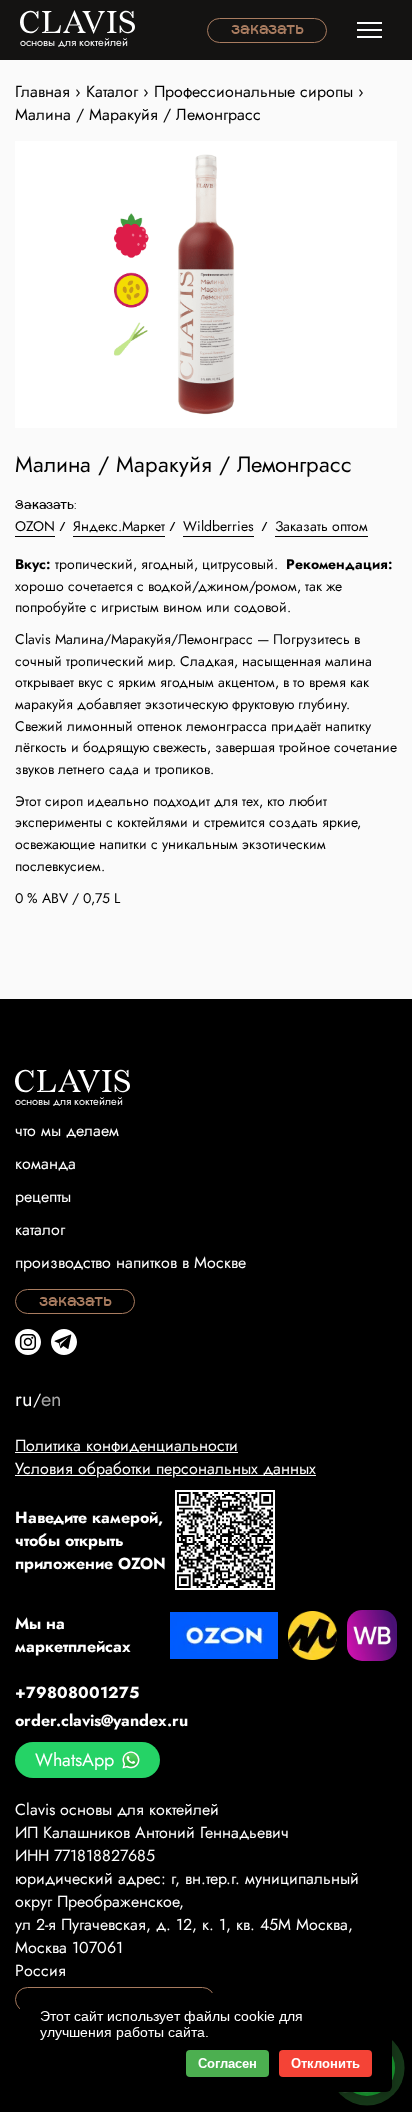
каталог (40, 1229)
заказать (267, 30)
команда (45, 1163)
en (51, 1399)
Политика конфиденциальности (126, 1445)
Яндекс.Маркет (119, 526)
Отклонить (325, 2063)
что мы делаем (67, 1130)
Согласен (227, 2063)
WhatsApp (74, 1760)
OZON (35, 526)
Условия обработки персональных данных (165, 1468)
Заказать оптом (321, 526)
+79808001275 (77, 1692)
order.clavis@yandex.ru (101, 1720)
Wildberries (218, 526)
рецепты (43, 1196)
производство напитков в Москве (130, 1262)
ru (24, 1399)
